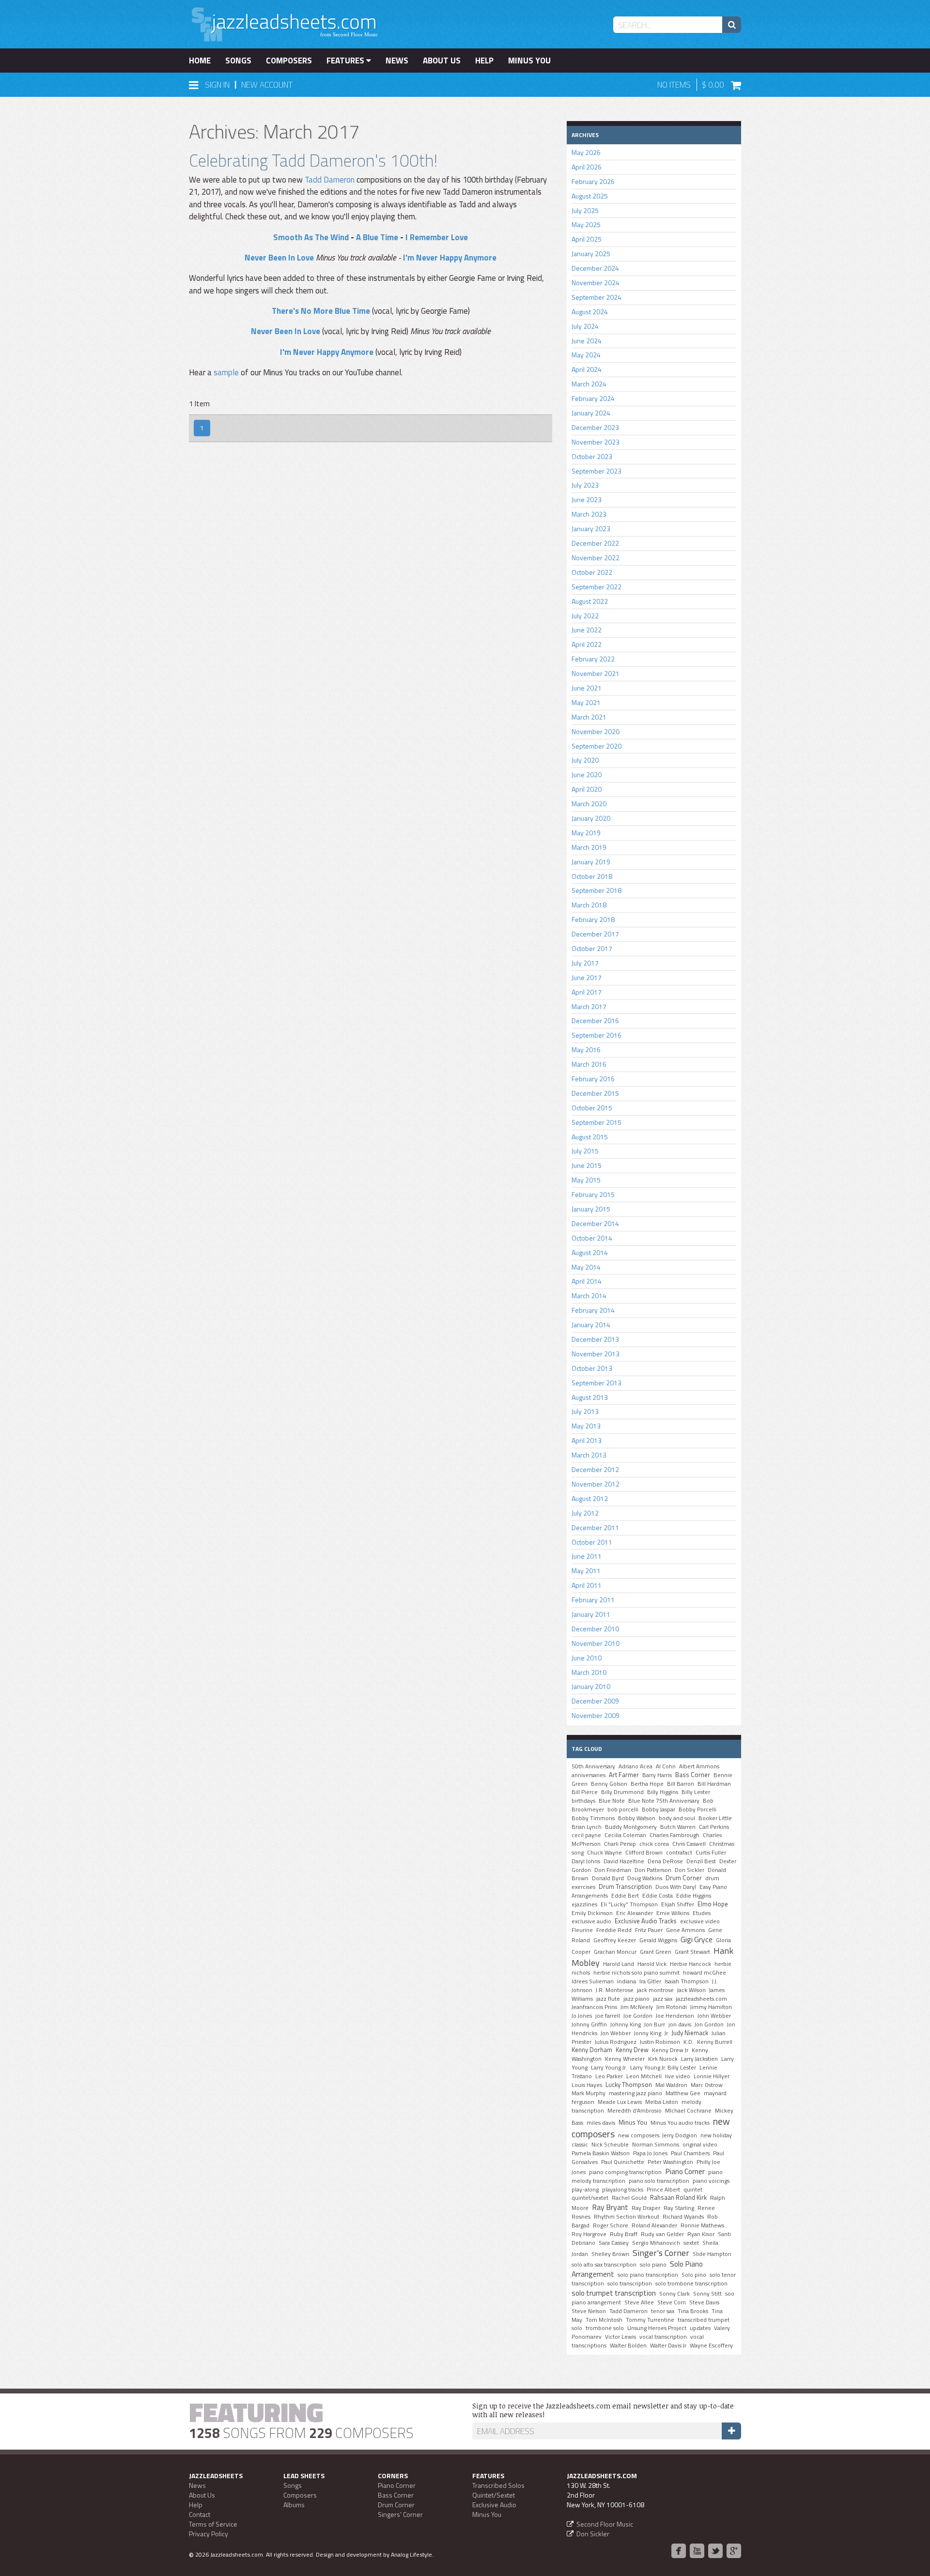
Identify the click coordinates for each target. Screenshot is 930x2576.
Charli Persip (620, 1844)
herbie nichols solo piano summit (636, 1973)
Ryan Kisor (701, 2234)
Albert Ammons (699, 1766)
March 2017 (589, 1006)
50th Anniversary (593, 1766)
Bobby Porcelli (697, 1809)
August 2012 (590, 1498)
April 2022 (587, 644)
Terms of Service (213, 2524)
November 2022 (596, 558)
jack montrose (655, 1990)
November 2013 (596, 1354)
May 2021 (586, 702)
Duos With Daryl (676, 1887)
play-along (585, 2190)
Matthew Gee (683, 2093)
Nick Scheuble (610, 2145)
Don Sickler (690, 1870)
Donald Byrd (608, 1878)
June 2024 (587, 341)
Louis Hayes (587, 2085)
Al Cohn (666, 1766)
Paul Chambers (690, 2153)
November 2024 (596, 283)
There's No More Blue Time (321, 311)
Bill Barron (681, 1784)
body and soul (677, 1818)
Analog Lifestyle (411, 2554)
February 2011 (593, 1600)
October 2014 (592, 1238)
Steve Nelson (589, 2311)
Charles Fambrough (674, 1835)
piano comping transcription (625, 2172)
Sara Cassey (614, 2243)
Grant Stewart (692, 1952)
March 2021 (589, 717)
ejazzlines (584, 1904)
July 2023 (585, 485)
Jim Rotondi (672, 2007)
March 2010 (589, 1672)
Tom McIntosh (604, 2320)
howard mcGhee (705, 1973)
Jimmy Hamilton (711, 2007)
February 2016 (593, 1079)
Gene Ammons (685, 1930)
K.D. (689, 2042)
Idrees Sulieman (593, 1981)
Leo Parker (609, 2076)
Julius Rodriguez (616, 2042)
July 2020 (585, 760)
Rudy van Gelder (662, 2234)
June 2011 (587, 1556)
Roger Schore (611, 2225)
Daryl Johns (586, 1861)
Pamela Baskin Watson (601, 2153)
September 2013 (597, 1383)
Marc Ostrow (707, 2085)
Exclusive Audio (494, 2505)
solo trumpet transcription (614, 2293)
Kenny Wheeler (625, 2059)
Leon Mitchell (644, 2076)
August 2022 (590, 601)
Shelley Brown (610, 2254)
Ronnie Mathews (702, 2225)
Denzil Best (701, 1861)
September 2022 (597, 587)
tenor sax (663, 2311)
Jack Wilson (691, 1990)
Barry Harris (657, 1775)
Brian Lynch (587, 1827)
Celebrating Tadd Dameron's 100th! (313, 160)
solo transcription (630, 2284)
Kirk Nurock (663, 2059)
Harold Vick (652, 1964)
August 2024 (590, 312)
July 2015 (585, 1151)
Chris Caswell (689, 1844)
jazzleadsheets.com (701, 1999)
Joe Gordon (638, 2016)
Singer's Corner (661, 2253)
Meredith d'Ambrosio (635, 2111)
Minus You (529, 61)
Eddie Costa (658, 1896)
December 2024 (595, 268)
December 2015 (595, 1093)
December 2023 (595, 427)
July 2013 (585, 1411)
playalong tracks (623, 2190)
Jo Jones (582, 2016)
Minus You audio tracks (680, 2123)
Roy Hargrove (589, 2234)
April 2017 (587, 992)
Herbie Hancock (690, 1964)
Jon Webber (616, 2033)
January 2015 (591, 1209)
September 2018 (597, 890)
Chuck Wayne (604, 1853)
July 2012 (585, 1513)
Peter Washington (670, 2162)
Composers (289, 61)
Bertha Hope (647, 1784)
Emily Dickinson (592, 1913)
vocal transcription (663, 2337)
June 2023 (587, 499)
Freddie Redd (614, 1930)
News (397, 61)
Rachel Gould (629, 2198)
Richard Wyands (683, 2217)
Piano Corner (685, 2171)
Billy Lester (696, 1792)
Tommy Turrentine (650, 2320)
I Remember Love (437, 237)
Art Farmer (624, 1775)
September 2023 (597, 471)
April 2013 (587, 1440)
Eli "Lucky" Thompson (629, 1904)
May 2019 (586, 833)
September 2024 (597, 297)
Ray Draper (646, 2208)
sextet (691, 2243)
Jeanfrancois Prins (594, 2007)
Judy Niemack (690, 2033)
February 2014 (593, 1310)
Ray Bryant (610, 2207)
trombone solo (605, 2328)
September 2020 (597, 746)
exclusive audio (591, 1921)
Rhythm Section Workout (627, 2217)
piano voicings (711, 2181)
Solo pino (694, 2275)
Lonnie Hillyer (712, 2076)
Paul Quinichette (623, 2162)
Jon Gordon (709, 2024)
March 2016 (589, 1064)
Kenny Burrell (715, 2042)
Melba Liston (662, 2102)
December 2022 (595, 543)
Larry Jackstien (699, 2059)
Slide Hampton (712, 2254)
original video (700, 2145)
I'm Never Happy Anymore (450, 258)
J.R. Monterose (615, 1990)
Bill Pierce (585, 1792)
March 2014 (589, 1296)
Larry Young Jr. (609, 2068)
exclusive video (700, 1921)
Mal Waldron (671, 2085)
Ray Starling (679, 2208)
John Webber (714, 2016)
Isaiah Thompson (687, 1981)
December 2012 (595, 1469)
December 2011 (595, 1527)
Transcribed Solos (498, 2485)
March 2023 (589, 514)
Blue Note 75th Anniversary (664, 1801)
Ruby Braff (624, 2234)
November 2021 (596, 673)
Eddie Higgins (694, 1896)
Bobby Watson (637, 1818)
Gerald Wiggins (658, 1940)
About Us (442, 61)
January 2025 (591, 253)
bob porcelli (623, 1809)
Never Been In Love (279, 258)
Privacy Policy (209, 2534)
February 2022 (593, 659)
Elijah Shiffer (678, 1904)
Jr (666, 2033)
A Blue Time (377, 237)
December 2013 (595, 1339)
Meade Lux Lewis (620, 2102)
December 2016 (595, 1020)
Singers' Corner (400, 2514)
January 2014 (591, 1325)
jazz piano (636, 1999)
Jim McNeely (637, 2007)
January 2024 (591, 413)
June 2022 (587, 630)
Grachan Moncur (615, 1952)
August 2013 (590, 1397)
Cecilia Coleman (625, 1835)
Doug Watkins (645, 1878)
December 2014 (595, 1223)
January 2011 (591, 1614)
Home (200, 61)
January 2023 (591, 529)
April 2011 (587, 1585)
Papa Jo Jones (650, 2153)
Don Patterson (653, 1870)
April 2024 (587, 369)
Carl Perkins (714, 1827)
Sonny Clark (674, 2294)
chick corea (654, 1844)
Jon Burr (655, 2024)
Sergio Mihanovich (656, 2243)
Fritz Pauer (649, 1930)
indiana (627, 1981)
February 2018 (593, 919)
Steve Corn (672, 2302)
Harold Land (619, 1964)
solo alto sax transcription (604, 2265)
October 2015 (592, 1108)
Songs (238, 61)
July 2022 (585, 616)
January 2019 (591, 862)
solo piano (653, 2265)
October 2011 (592, 1542)
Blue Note (612, 1801)
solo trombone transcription (691, 2284)
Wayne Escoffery (711, 2346)
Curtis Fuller (711, 1853)
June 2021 (587, 688)
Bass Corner (693, 1775)
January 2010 (591, 1686)
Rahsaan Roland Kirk (678, 2197)
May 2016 (586, 1050)
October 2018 (592, 876)
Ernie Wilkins (673, 1913)
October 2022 (592, 572)
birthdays (583, 1801)
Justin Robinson (660, 2042)
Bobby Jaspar (659, 1809)
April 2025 (587, 239)
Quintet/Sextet (494, 2495)
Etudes (702, 1913)
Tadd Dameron (330, 180)
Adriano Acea (635, 1766)
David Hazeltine (624, 1861)
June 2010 (587, 1658)
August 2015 (590, 1137)
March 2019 (589, 847)
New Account (267, 85)
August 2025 (590, 196)
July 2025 (585, 210)
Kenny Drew (632, 2050)
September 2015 (597, 1122)
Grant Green (656, 1952)
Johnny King (626, 2024)
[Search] (732, 25)
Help (484, 61)
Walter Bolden (628, 2346)
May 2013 (586, 1426)
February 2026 (593, 181)
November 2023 (596, 442)
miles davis (601, 2123)
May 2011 (586, 1571)
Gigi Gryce (697, 1939)
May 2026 (586, 152)
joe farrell (608, 2016)
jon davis (680, 2024)
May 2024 (586, 355)
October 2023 (592, 456)
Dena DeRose (665, 1861)
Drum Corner (684, 1878)
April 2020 (587, 789)
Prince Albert (663, 2190)
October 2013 (592, 1368)
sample (226, 372)
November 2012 (596, 1484)
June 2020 (587, 774)
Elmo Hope (713, 1904)
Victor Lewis (620, 2337)
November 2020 (596, 731)
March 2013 (589, 1455)
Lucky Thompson (629, 2085)
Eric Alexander (635, 1913)
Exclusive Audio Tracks (646, 1921)
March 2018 (589, 905)
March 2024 (589, 384)
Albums (294, 2505)
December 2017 (595, 934)
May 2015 (586, 1180)
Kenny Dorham (592, 2050)
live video (678, 2076)
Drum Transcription (625, 1886)
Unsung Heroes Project (657, 2328)
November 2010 (596, 1643)
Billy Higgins (663, 1792)
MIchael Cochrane (688, 2111)
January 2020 (591, 818)
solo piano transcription (648, 2275)
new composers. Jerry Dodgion (658, 2135)
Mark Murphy (589, 2093)
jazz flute (608, 1999)
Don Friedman (613, 1870)
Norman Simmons (656, 2145)
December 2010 (595, 1629)
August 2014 (590, 1252)
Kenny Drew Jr (670, 2050)
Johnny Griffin (589, 2024)
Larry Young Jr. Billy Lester (663, 2068)
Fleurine (582, 1930)
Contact (200, 2514)
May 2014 (586, 1267)
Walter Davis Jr (668, 2346)
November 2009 (596, 1715)
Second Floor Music (605, 2524)
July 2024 (585, 326)
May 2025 (586, 224)
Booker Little (715, 1818)
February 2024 (593, 398)
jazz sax (663, 1999)
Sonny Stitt (707, 2294)
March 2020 (589, 804)
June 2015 (587, 1165)
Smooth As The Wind (311, 237)
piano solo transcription (659, 2181)
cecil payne (586, 1835)
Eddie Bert (625, 1896)
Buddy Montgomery (631, 1827)
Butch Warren (678, 1827)
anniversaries (589, 1775)
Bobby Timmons (593, 1818)
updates (700, 2328)
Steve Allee (639, 2302)
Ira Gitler (650, 1981)
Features (346, 61)
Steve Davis (704, 2302)
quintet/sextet (590, 2198)
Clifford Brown (644, 1853)
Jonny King (648, 2033)
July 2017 (585, 963)
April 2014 (587, 1281)
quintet (693, 2190)
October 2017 (592, 948)
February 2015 (593, 1194)
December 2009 (595, 1701)
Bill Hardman (714, 1784)
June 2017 (587, 977)
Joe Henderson (675, 2016)
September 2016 (597, 1035)
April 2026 (587, 167)
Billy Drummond (622, 1792)
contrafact (679, 1853)
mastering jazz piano (635, 2093)
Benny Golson (609, 1784)
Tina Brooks (693, 2311)
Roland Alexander (654, 2225)
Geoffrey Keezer (615, 1940)
